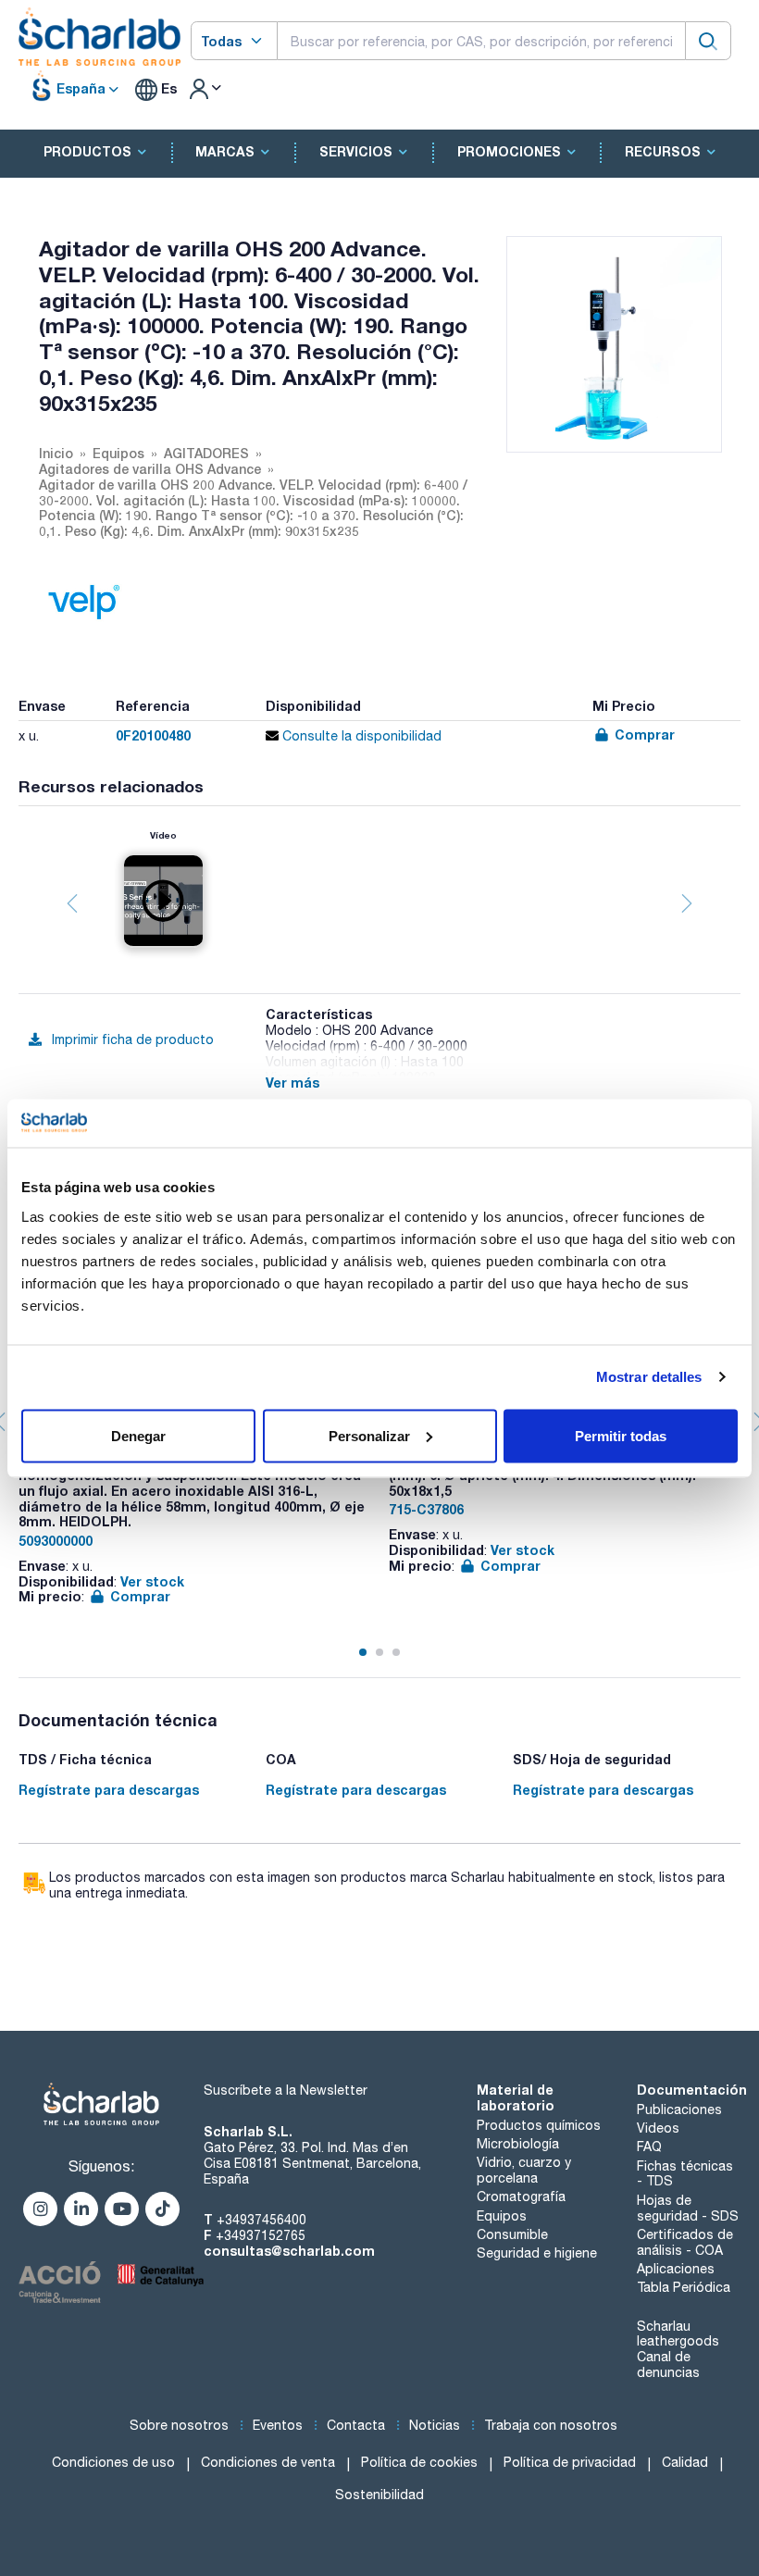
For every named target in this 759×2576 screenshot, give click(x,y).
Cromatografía (521, 2196)
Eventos (278, 2425)
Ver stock (152, 1581)
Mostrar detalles (649, 1377)
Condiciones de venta (268, 2462)
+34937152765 (261, 2235)
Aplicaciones (676, 2269)
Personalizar (369, 1435)
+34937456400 (261, 2220)
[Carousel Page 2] (379, 1652)
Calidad (685, 2462)
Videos (658, 2128)
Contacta (356, 2425)
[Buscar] (708, 40)
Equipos (502, 2216)
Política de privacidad (570, 2462)
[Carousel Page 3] (396, 1652)
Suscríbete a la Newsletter (286, 2090)
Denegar (138, 1435)
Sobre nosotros (179, 2425)
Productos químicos (539, 2125)
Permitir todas (621, 1435)
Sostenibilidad (379, 2495)
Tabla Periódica (684, 2287)
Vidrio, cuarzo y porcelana (524, 2170)
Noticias (435, 2425)
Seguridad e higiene (537, 2253)
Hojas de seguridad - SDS (688, 2208)
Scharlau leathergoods (678, 2334)
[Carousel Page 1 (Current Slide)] (363, 1652)
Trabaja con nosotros (551, 2425)
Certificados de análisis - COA (685, 2242)
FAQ (649, 2147)
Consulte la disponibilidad (360, 736)
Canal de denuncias (668, 2364)
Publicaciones (679, 2109)
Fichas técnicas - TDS (685, 2174)
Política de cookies (419, 2462)
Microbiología (518, 2144)
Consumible (512, 2234)
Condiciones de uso (113, 2462)
